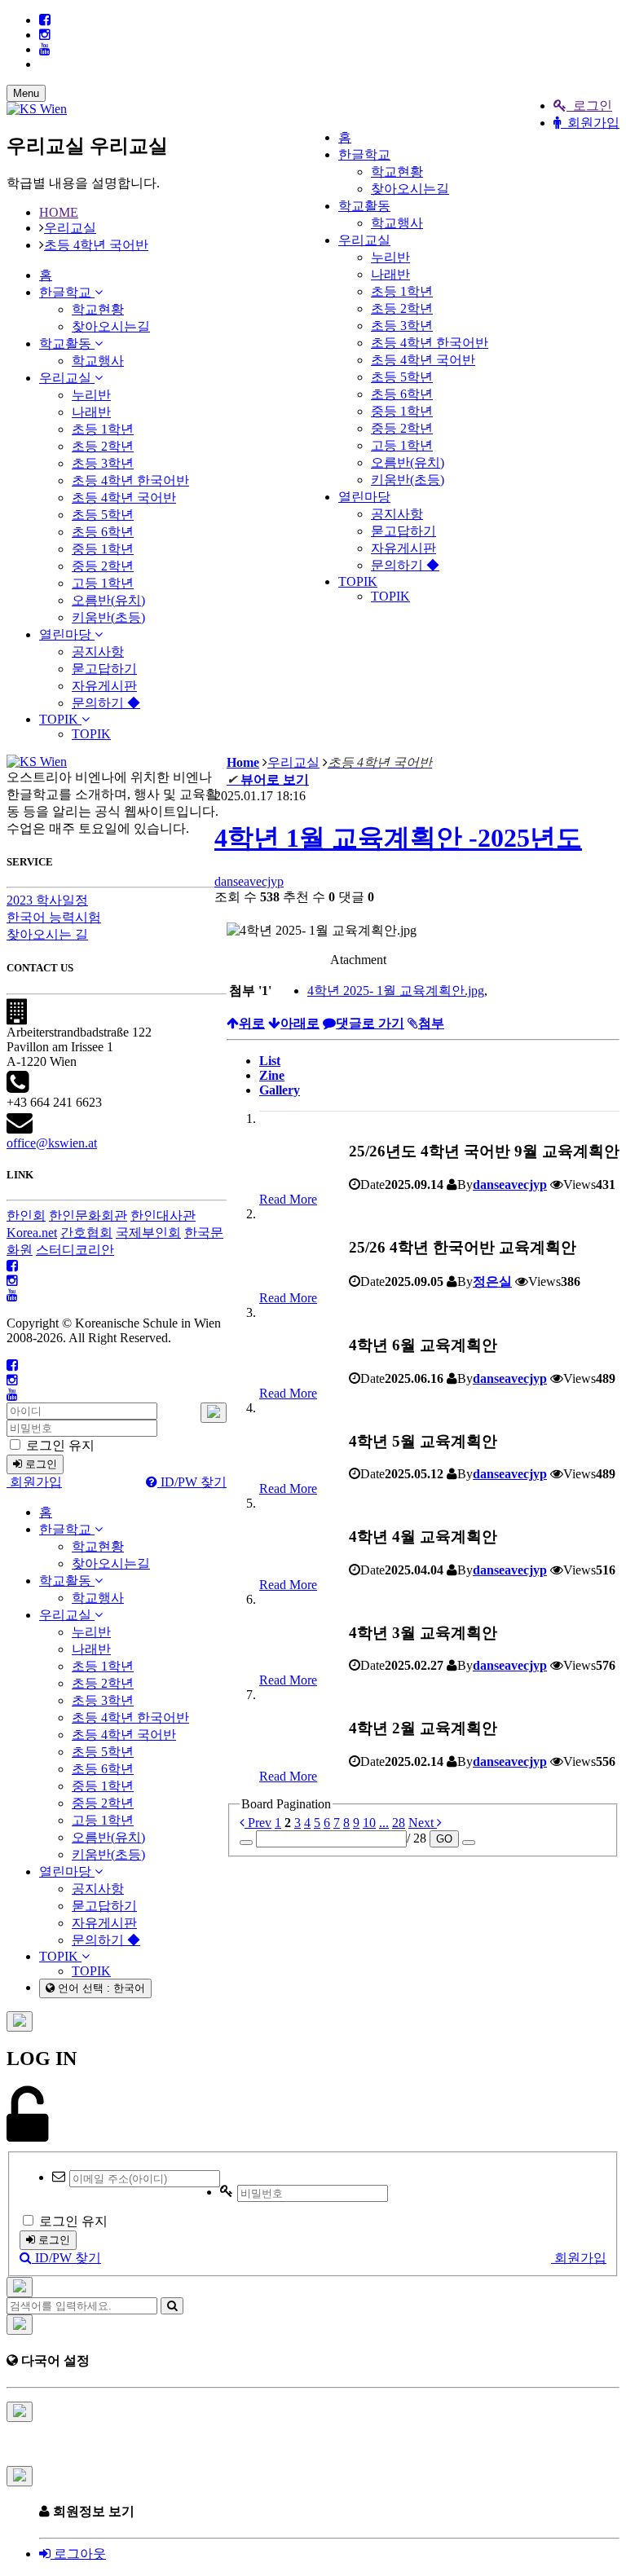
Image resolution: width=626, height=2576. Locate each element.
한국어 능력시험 (54, 917)
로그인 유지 (59, 1445)
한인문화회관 (88, 1215)
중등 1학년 (402, 411)
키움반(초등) (408, 480)
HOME (59, 212)
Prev (258, 1823)
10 (369, 1823)
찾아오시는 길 (47, 934)
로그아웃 (78, 2554)
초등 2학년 (402, 308)
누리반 (390, 257)
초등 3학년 (402, 326)
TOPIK (358, 581)
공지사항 (397, 514)
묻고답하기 (403, 531)
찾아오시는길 (410, 189)
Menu (26, 93)
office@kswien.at (52, 1143)
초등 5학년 (402, 377)
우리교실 (364, 240)
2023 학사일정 (47, 900)
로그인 (589, 106)
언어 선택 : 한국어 (100, 1988)
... (384, 1823)
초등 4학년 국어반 (423, 360)
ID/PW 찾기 (192, 1482)
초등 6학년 (402, 394)
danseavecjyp (249, 881)
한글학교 (364, 154)
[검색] (172, 2306)
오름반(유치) (408, 462)
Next (423, 1823)
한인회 (26, 1215)
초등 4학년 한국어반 (430, 343)
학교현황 (397, 172)
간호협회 (86, 1233)
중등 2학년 (402, 428)
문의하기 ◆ (405, 565)
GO (444, 1839)
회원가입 (590, 123)
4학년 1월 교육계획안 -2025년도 (398, 838)
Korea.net (32, 1233)
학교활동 (364, 206)
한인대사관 (163, 1215)
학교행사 (397, 223)
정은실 (492, 1281)
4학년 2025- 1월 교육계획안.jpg (396, 991)
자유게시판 (403, 548)
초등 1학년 (402, 291)
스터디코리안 (75, 1250)
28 (399, 1823)
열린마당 (364, 497)
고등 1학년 (402, 445)
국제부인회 (148, 1233)
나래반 (390, 274)
